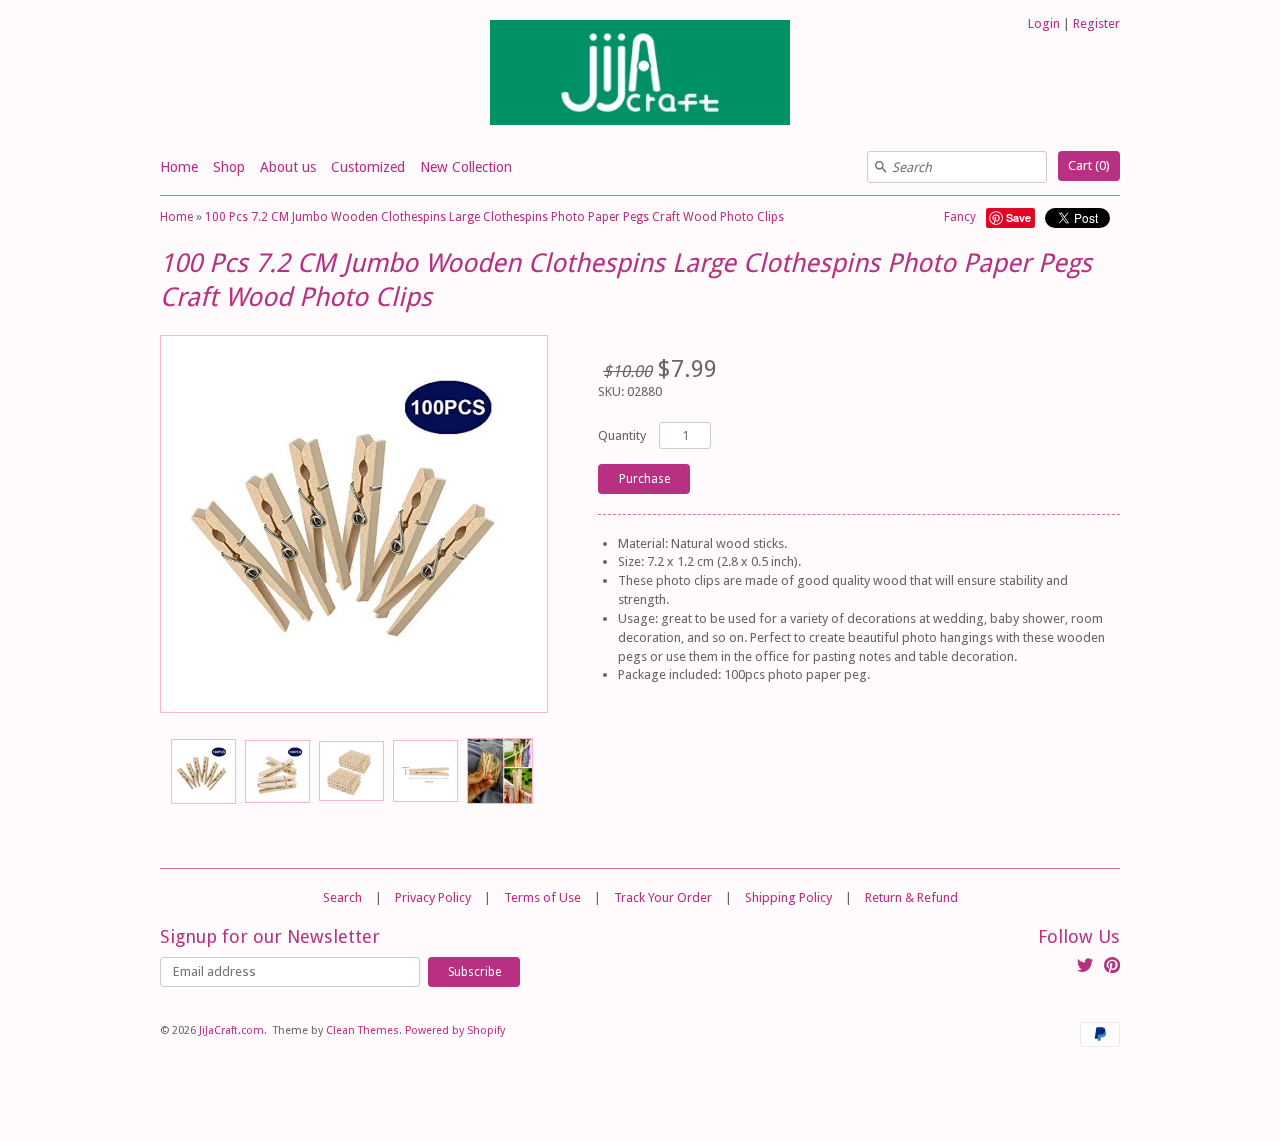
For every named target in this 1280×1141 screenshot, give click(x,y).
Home (179, 167)
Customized (368, 167)
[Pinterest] (1112, 968)
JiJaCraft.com (231, 1030)
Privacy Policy (433, 897)
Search (342, 897)
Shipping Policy (788, 897)
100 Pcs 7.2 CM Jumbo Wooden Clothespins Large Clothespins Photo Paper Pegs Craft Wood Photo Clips (494, 217)
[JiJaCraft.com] (640, 75)
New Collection (466, 167)
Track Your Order (663, 897)
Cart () (1089, 165)
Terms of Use (542, 897)
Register (1096, 23)
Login (1044, 23)
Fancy (960, 217)
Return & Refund (911, 897)
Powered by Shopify (455, 1030)
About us (288, 167)
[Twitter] (1085, 968)
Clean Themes (362, 1030)
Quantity (622, 435)
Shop (229, 167)
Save (1018, 217)
